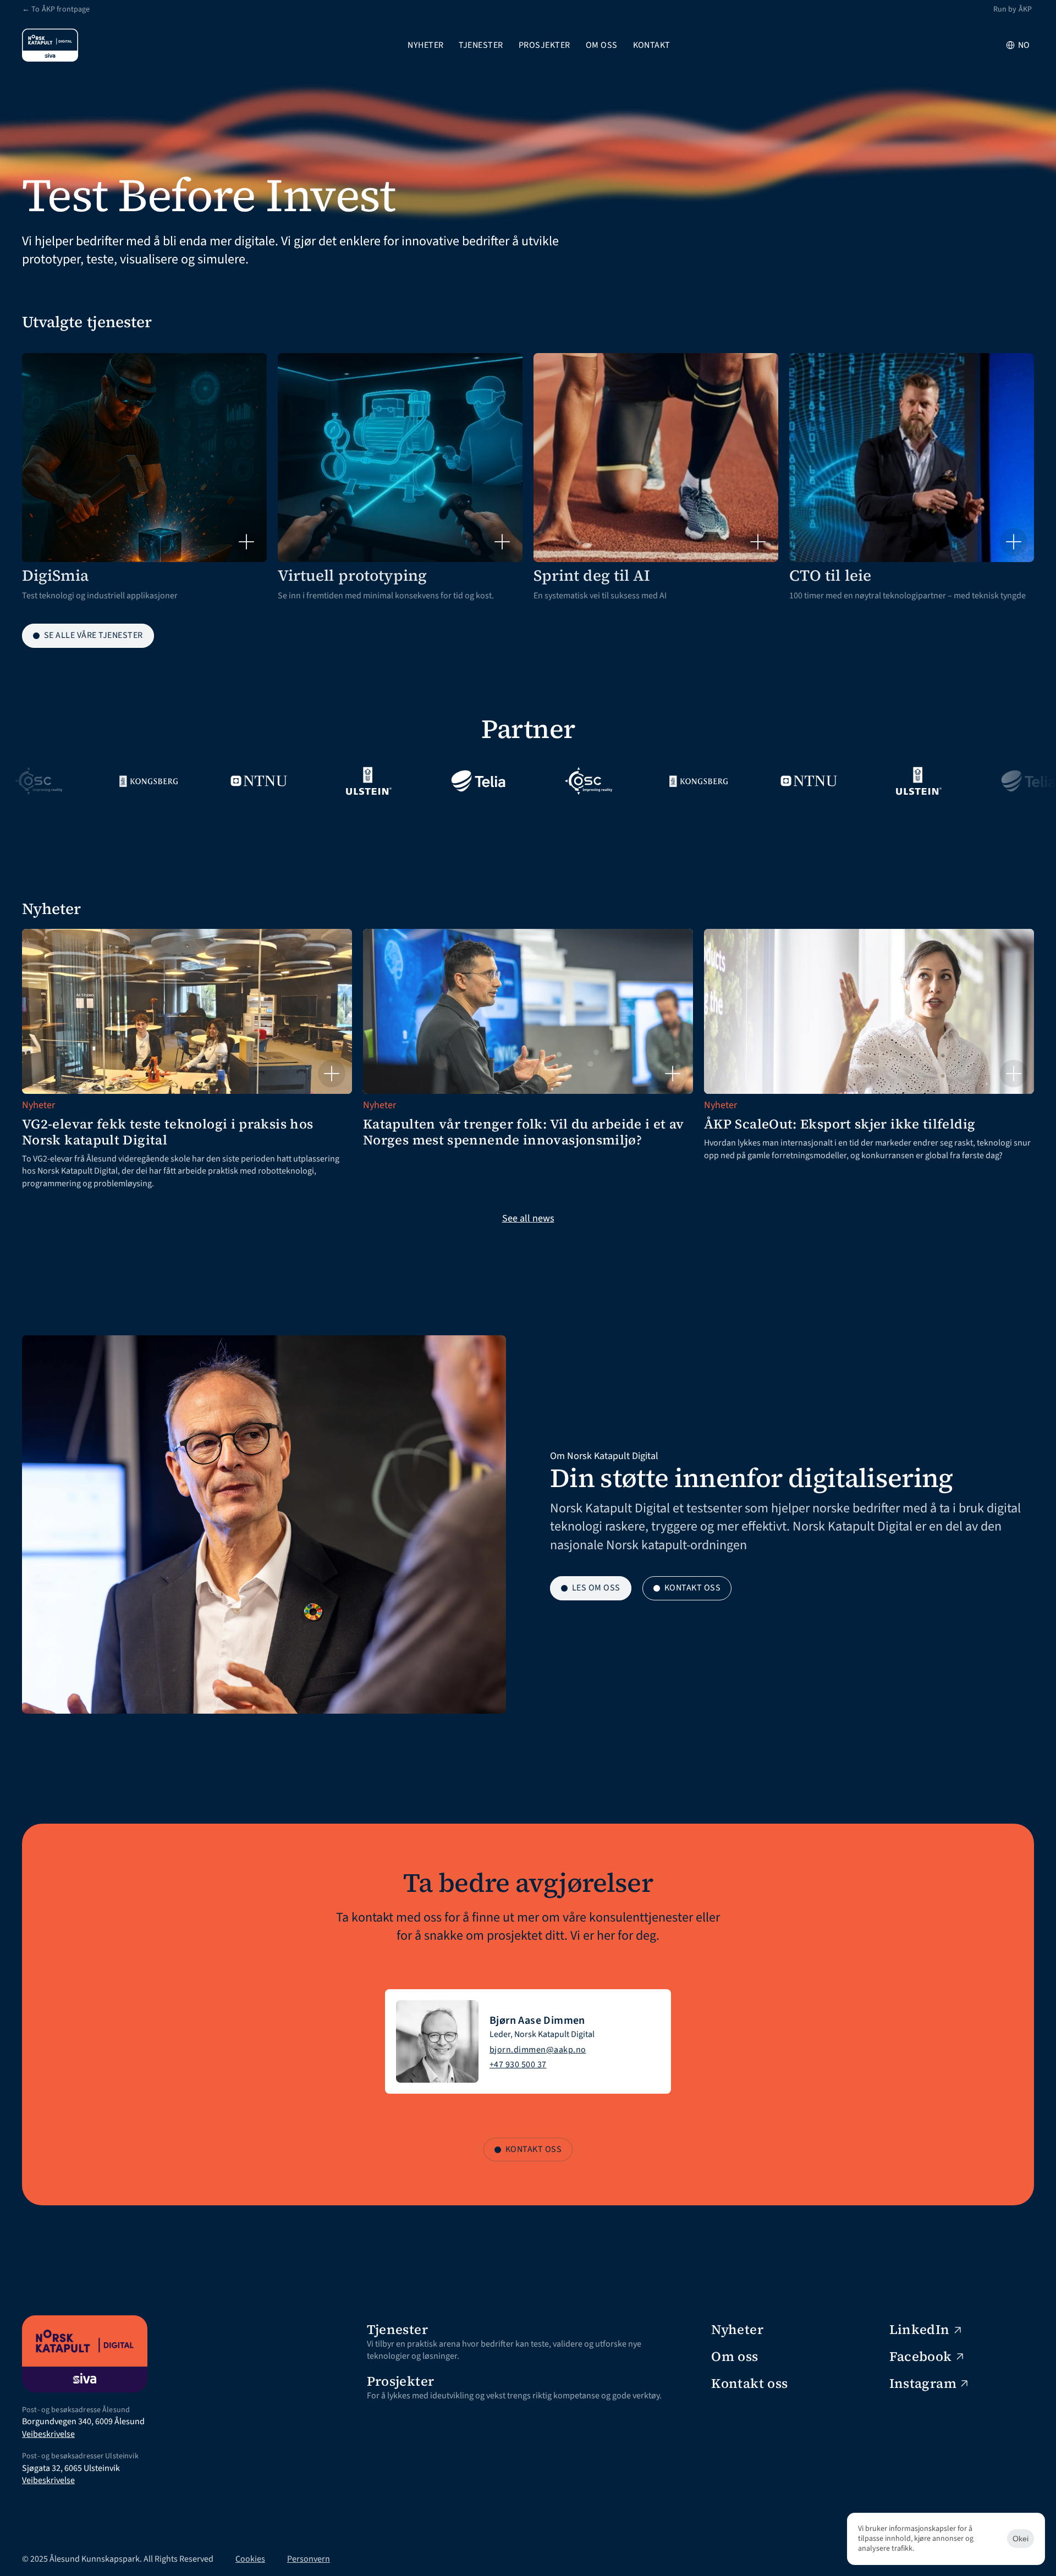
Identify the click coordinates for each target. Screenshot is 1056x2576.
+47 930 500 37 (518, 2065)
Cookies (250, 2559)
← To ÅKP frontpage (56, 9)
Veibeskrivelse (48, 2434)
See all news (528, 1218)
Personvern (309, 2559)
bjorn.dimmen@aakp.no (538, 2050)
